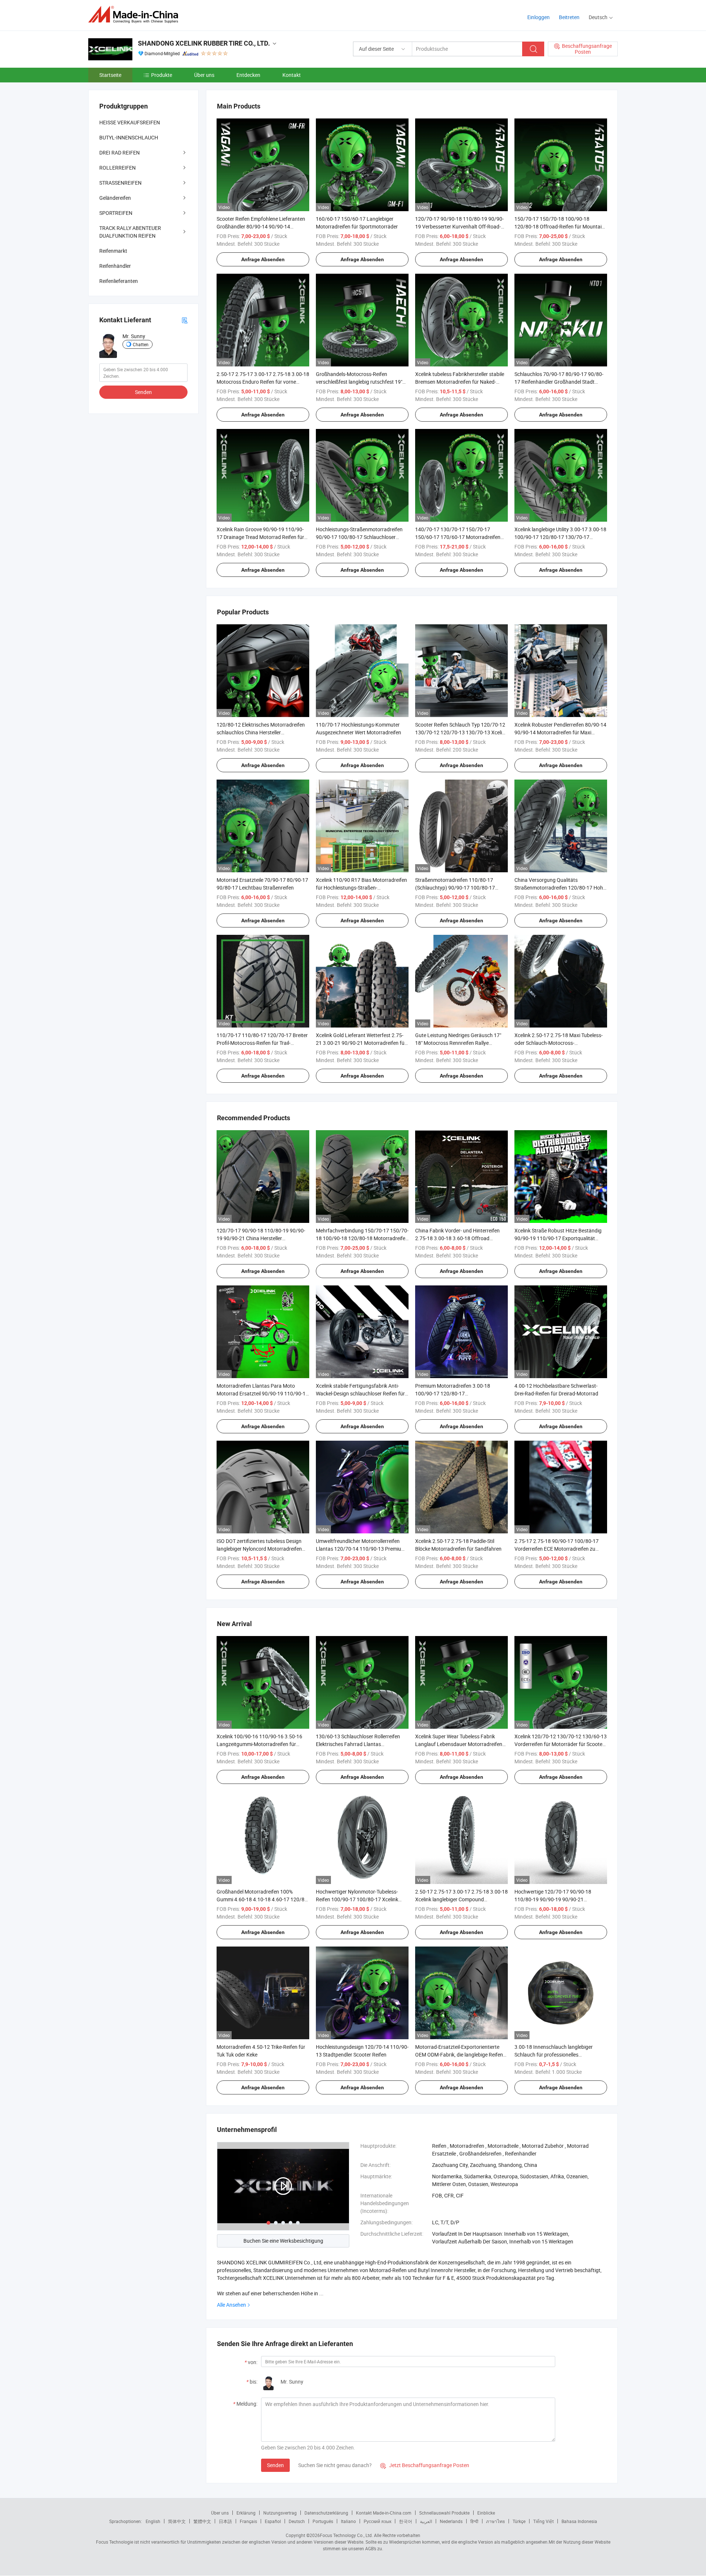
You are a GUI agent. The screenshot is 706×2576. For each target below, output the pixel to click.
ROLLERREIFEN (117, 168)
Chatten (141, 344)
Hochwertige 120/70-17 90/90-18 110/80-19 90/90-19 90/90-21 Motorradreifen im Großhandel (553, 1899)
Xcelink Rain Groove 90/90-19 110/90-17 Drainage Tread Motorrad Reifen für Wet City (260, 537)
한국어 (406, 2521)
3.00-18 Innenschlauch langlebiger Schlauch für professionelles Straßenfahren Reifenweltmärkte (554, 2055)
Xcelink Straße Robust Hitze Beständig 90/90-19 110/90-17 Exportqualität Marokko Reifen (558, 1238)
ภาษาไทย (495, 2521)
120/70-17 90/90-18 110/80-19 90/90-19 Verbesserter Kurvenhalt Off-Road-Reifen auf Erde (459, 226)
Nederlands (451, 2521)
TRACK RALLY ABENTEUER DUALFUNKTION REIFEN (130, 232)
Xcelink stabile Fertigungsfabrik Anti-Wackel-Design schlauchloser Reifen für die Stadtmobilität (360, 1393)
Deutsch (297, 2521)
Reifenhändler (115, 266)
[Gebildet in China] (136, 15)
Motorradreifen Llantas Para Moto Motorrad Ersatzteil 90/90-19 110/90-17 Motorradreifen (263, 1393)
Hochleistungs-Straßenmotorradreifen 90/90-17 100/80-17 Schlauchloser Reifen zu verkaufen (359, 537)
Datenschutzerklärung (326, 2513)
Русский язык (377, 2521)
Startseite (110, 75)
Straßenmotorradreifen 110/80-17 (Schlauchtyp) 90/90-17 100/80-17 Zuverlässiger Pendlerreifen (455, 888)
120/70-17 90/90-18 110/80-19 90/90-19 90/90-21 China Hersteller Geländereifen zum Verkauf (261, 1238)
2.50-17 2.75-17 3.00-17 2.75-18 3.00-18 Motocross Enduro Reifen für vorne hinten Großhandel (263, 382)
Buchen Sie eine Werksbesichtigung (283, 2241)
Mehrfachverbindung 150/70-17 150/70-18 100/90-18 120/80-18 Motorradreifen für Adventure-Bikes (362, 1238)
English (153, 2521)
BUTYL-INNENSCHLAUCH (129, 137)
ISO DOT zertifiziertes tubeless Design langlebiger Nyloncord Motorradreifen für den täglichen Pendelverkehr (259, 1549)
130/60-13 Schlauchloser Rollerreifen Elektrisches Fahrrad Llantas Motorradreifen (358, 1744)
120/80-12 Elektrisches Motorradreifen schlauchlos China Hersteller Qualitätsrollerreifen (261, 732)
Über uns (204, 75)
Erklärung (246, 2513)
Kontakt (292, 75)
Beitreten (569, 17)
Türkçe (519, 2521)
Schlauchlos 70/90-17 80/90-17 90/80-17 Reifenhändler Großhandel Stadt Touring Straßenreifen (559, 382)
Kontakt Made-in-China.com (384, 2513)
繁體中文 (202, 2521)
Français (248, 2521)
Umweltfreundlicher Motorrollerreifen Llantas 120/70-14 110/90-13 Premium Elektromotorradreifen (361, 1549)
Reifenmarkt (113, 251)
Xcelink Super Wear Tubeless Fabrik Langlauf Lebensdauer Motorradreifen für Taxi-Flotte (459, 1744)
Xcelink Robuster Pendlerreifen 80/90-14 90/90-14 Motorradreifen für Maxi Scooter (560, 732)
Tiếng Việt (543, 2521)
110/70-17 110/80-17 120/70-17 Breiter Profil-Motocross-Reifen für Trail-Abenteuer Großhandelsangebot (262, 1043)
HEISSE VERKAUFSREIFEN (130, 122)
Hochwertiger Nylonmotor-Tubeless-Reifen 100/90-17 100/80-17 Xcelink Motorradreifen (357, 1899)
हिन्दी (474, 2521)
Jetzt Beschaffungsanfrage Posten (425, 2465)
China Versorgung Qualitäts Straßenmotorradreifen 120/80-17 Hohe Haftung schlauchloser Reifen (560, 888)
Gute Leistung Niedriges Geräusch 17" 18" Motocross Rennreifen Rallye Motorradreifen (458, 1043)
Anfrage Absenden (263, 259)
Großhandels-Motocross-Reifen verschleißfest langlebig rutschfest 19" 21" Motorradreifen (359, 382)
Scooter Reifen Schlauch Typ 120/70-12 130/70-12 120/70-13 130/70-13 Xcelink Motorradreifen (461, 732)
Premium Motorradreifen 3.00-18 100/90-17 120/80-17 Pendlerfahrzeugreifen (453, 1393)
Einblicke (486, 2513)
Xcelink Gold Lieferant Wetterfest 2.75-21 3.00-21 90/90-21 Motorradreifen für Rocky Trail (361, 1043)
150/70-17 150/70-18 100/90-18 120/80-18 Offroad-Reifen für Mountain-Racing (560, 226)
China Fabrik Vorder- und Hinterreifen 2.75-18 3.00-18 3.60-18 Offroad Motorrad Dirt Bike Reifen (457, 1238)
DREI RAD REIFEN (120, 152)
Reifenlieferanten (119, 281)
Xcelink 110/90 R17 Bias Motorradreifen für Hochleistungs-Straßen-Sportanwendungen (361, 888)
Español (273, 2521)
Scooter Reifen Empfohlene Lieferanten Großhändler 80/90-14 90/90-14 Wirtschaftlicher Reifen (261, 226)
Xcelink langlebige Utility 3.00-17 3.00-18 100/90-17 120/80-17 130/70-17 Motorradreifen (560, 537)
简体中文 (177, 2521)
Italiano (348, 2521)
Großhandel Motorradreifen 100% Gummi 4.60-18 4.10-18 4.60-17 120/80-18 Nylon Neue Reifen (263, 1899)
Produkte (162, 75)
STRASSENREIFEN (120, 183)
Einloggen (539, 17)
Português (323, 2521)
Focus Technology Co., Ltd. (346, 2535)
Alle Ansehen (231, 2305)
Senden (275, 2465)
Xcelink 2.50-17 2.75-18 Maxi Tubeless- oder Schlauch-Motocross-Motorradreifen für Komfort (559, 1043)
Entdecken (248, 75)
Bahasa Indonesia (579, 2521)
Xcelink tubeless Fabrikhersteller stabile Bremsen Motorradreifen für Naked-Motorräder (460, 382)
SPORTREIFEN (116, 213)
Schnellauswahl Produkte (444, 2513)
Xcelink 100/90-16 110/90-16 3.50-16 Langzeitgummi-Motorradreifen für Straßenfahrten (259, 1744)
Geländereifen (115, 198)
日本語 (225, 2521)
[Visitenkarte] (185, 320)
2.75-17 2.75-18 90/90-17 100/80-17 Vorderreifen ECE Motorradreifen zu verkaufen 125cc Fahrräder (557, 1549)
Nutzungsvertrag (280, 2513)
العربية (426, 2521)
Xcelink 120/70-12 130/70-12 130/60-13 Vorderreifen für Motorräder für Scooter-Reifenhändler (561, 1744)
